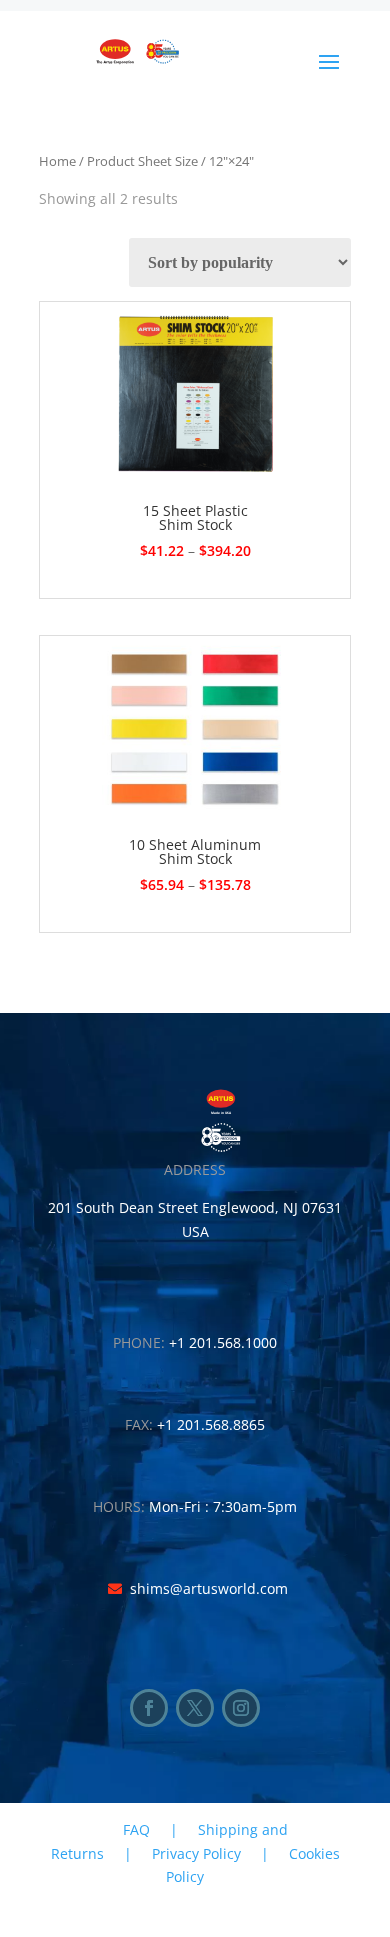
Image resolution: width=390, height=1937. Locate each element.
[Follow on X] (195, 1708)
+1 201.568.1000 (223, 1342)
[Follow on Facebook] (149, 1708)
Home (57, 161)
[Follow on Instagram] (241, 1708)
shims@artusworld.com (209, 1588)
